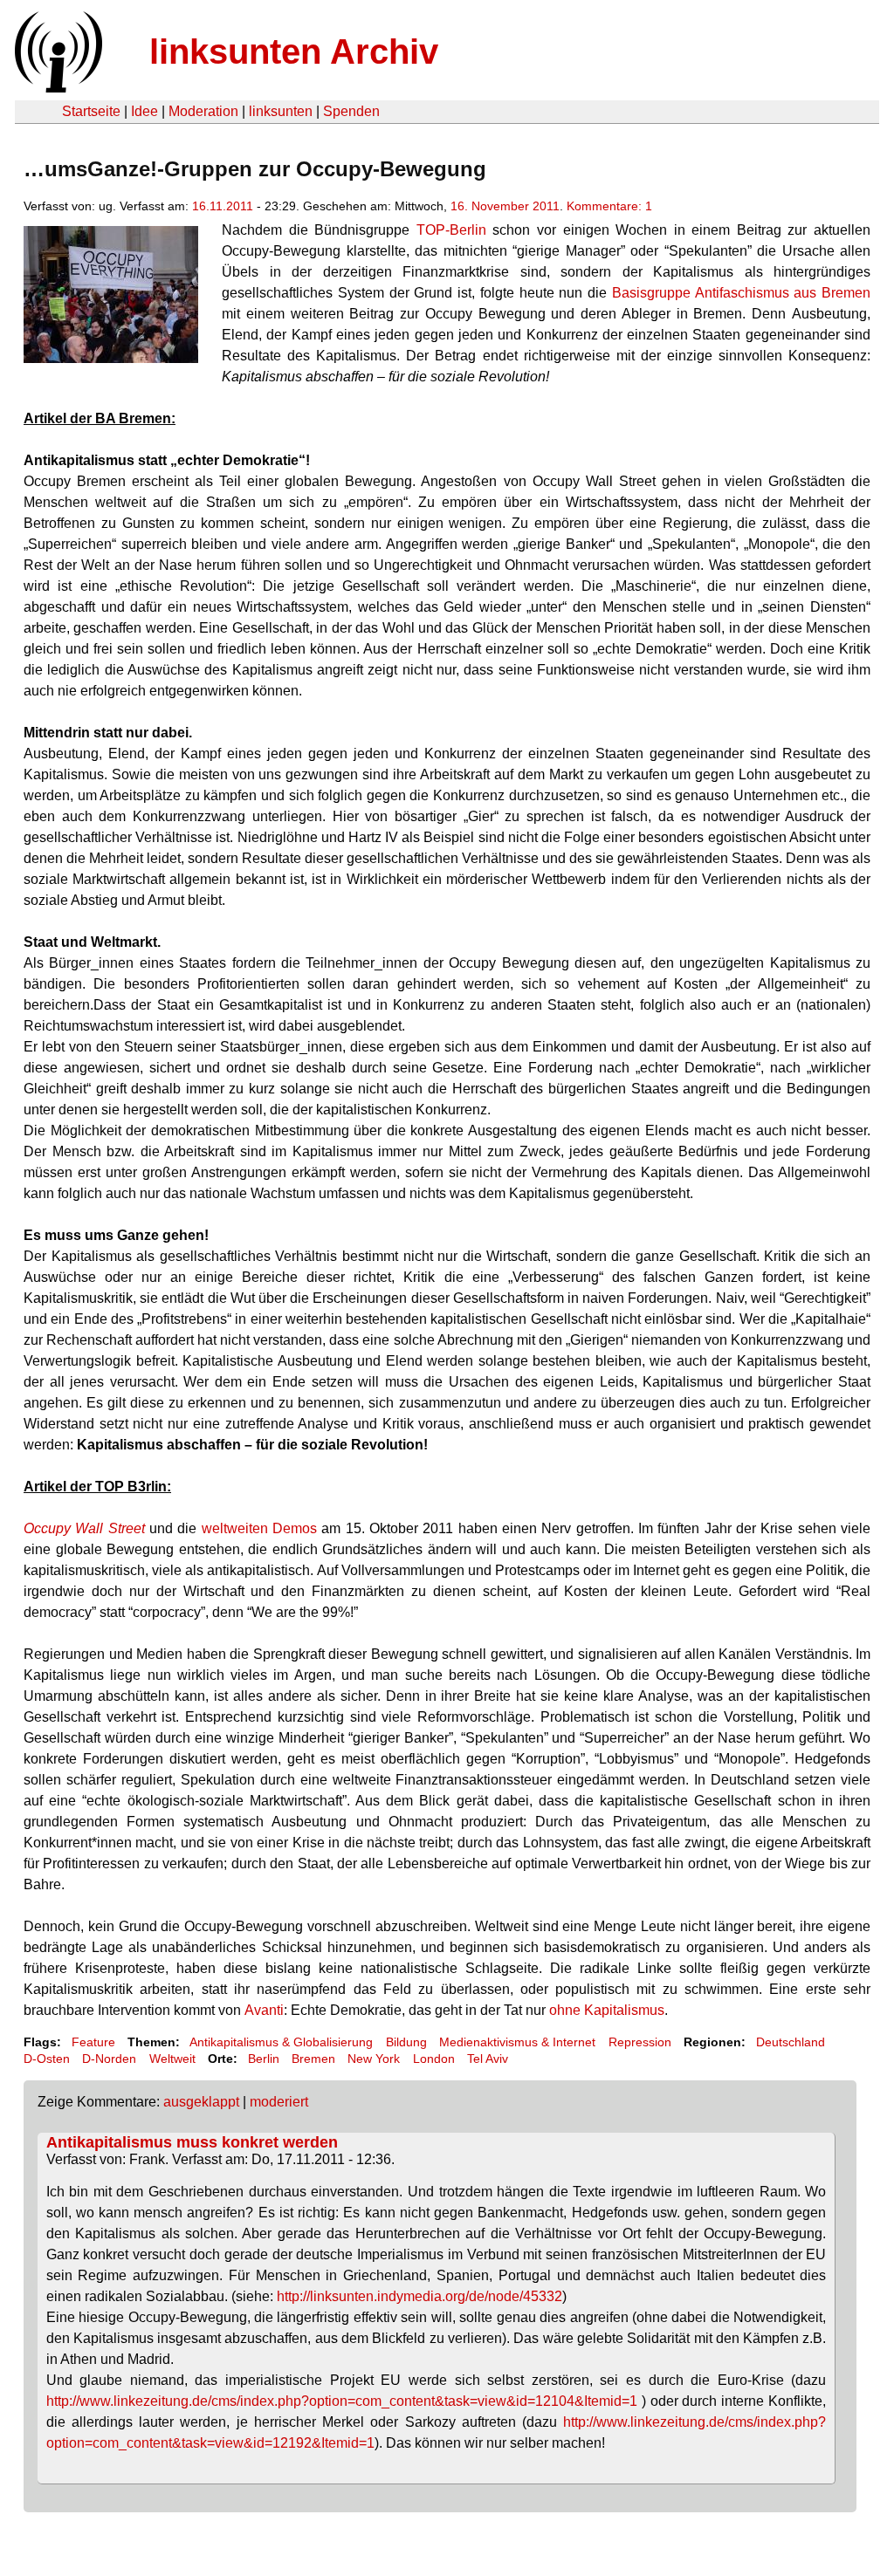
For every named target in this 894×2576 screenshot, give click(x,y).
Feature (93, 2042)
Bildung (406, 2042)
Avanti (264, 2010)
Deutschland (791, 2042)
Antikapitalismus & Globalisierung (281, 2042)
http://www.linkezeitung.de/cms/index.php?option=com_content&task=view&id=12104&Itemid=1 (342, 2401)
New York (374, 2059)
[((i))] (57, 88)
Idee (144, 111)
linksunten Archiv (294, 51)
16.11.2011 (223, 206)
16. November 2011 (505, 206)
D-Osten (47, 2059)
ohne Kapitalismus (607, 2010)
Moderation (203, 111)
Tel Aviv (488, 2059)
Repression (640, 2042)
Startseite (91, 111)
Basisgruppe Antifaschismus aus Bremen (741, 293)
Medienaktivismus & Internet (517, 2042)
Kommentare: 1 (609, 206)
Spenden (351, 111)
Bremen (313, 2059)
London (434, 2059)
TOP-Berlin (451, 230)
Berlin (264, 2059)
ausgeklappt (201, 2102)
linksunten (281, 111)
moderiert (279, 2102)
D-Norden (109, 2059)
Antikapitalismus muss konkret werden (192, 2142)
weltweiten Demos (259, 1528)
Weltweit (172, 2059)
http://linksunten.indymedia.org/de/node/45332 (419, 2296)
